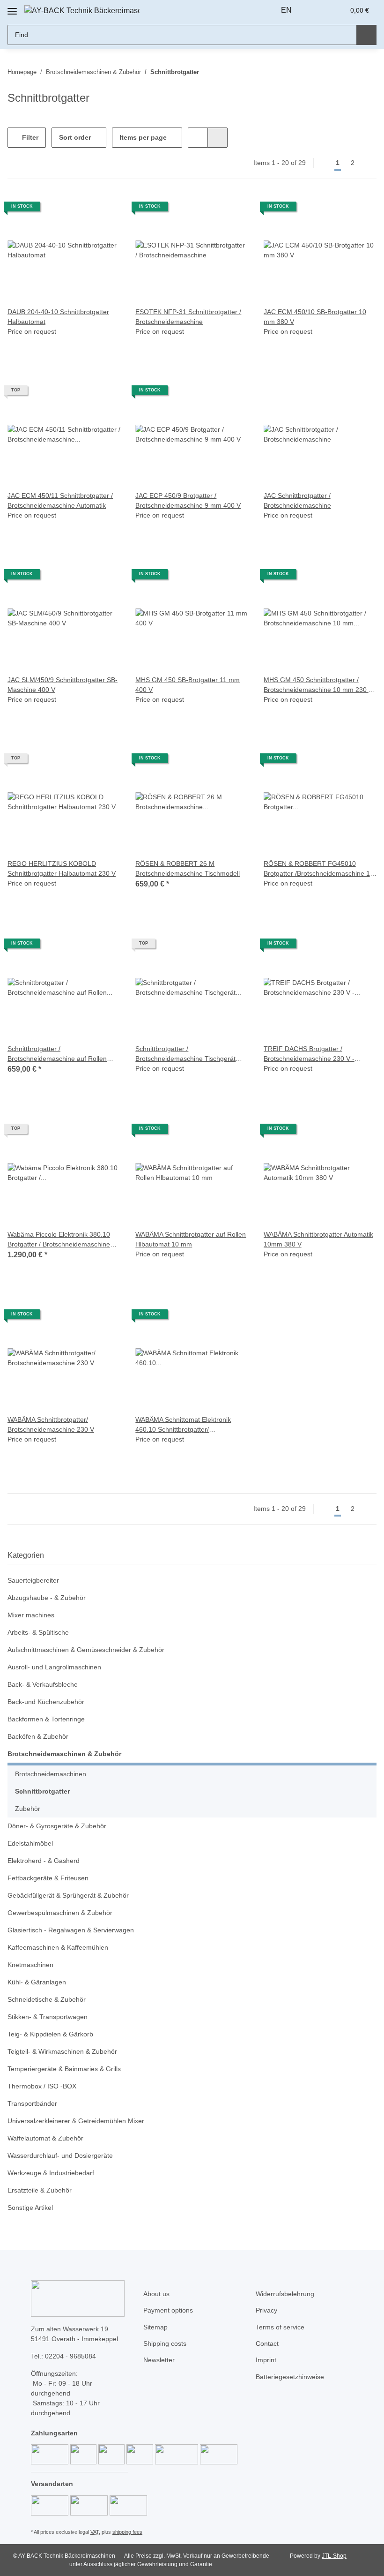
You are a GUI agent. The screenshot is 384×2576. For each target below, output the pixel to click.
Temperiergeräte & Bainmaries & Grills (64, 2069)
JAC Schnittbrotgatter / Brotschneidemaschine (297, 500)
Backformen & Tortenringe (46, 1719)
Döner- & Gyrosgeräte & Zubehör (57, 1826)
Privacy (266, 2310)
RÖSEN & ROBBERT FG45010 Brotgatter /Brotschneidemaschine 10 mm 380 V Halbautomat (319, 869)
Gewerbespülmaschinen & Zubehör (60, 1913)
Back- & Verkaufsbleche (43, 1684)
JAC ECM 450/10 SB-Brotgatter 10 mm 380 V (315, 317)
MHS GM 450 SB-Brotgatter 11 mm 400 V (188, 685)
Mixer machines (31, 1615)
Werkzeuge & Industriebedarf (51, 2173)
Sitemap (155, 2327)
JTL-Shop (334, 2556)
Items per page (143, 137)
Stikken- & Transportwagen (48, 2017)
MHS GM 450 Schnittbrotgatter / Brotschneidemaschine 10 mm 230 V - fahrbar (318, 685)
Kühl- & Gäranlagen (37, 1982)
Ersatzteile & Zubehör (40, 2190)
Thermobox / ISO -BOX (42, 2086)
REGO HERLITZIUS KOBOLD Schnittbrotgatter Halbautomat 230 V (62, 868)
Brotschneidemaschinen (51, 1774)
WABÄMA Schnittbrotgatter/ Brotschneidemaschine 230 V (51, 1424)
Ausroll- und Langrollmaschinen (54, 1667)
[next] (368, 163)
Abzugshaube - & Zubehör (47, 1598)
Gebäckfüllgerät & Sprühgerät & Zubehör (68, 1895)
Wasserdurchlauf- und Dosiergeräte (60, 2155)
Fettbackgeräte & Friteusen (48, 1878)
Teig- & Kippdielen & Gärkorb (50, 2034)
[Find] (366, 35)
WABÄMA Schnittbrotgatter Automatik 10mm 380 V (318, 1239)
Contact (267, 2343)
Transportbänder (32, 2103)
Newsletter (159, 2360)
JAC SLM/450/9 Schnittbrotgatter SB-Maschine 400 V (63, 685)
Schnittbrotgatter (42, 1791)
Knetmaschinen (30, 1965)
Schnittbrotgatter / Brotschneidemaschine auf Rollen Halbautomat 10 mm (57, 1054)
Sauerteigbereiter (33, 1580)
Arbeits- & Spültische (38, 1632)
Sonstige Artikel (30, 2208)
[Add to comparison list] (104, 210)
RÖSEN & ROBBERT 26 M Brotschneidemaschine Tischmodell (188, 868)
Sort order (75, 137)
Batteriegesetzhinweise (290, 2377)
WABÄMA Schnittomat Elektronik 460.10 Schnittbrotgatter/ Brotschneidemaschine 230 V (183, 1425)
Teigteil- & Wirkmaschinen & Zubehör (62, 2051)
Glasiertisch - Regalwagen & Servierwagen (71, 1930)
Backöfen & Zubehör (38, 1736)
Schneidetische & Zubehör (47, 1999)
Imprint (266, 2360)
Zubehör (28, 1809)
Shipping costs (165, 2343)
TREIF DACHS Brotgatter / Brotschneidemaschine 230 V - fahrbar (309, 1054)
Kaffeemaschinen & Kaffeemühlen (58, 1947)
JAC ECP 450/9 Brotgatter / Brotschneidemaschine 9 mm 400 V (188, 500)
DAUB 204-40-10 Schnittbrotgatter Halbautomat (58, 317)
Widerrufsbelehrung (285, 2294)
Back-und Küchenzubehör (46, 1702)
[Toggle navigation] (12, 8)
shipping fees (127, 2532)
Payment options (168, 2310)
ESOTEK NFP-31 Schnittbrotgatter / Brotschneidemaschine (188, 317)
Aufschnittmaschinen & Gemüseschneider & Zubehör (86, 1650)
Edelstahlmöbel (30, 1843)
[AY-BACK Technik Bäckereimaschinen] (82, 11)
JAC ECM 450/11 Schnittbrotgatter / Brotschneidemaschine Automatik (60, 500)
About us (156, 2294)
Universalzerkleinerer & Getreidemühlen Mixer (76, 2121)
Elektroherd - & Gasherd (44, 1861)
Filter (29, 137)
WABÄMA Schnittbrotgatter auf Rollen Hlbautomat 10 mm (191, 1239)
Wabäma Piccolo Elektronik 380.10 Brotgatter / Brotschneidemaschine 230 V (59, 1240)
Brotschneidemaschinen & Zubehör (64, 1754)
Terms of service (280, 2327)
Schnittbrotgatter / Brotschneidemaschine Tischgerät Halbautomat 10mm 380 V (185, 1054)
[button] (318, 10)
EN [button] (286, 10)
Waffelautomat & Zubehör (45, 2138)
